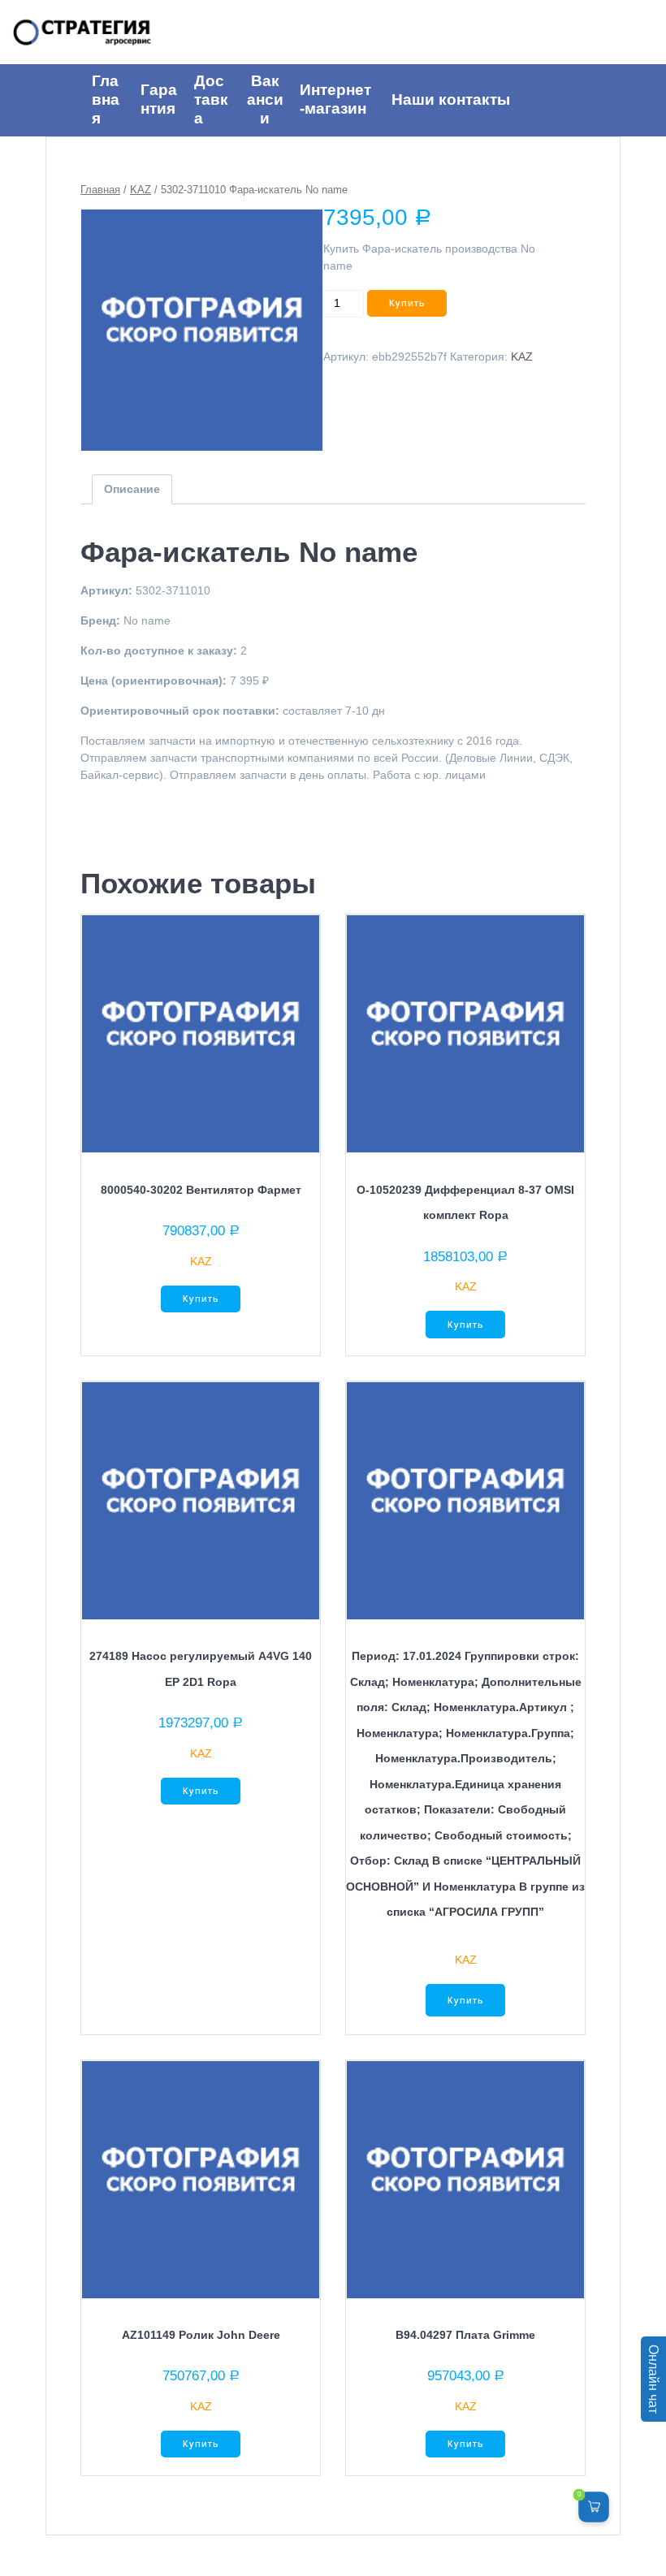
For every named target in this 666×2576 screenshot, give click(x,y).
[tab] (132, 489)
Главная (100, 190)
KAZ (141, 190)
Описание (132, 489)
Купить (407, 303)
